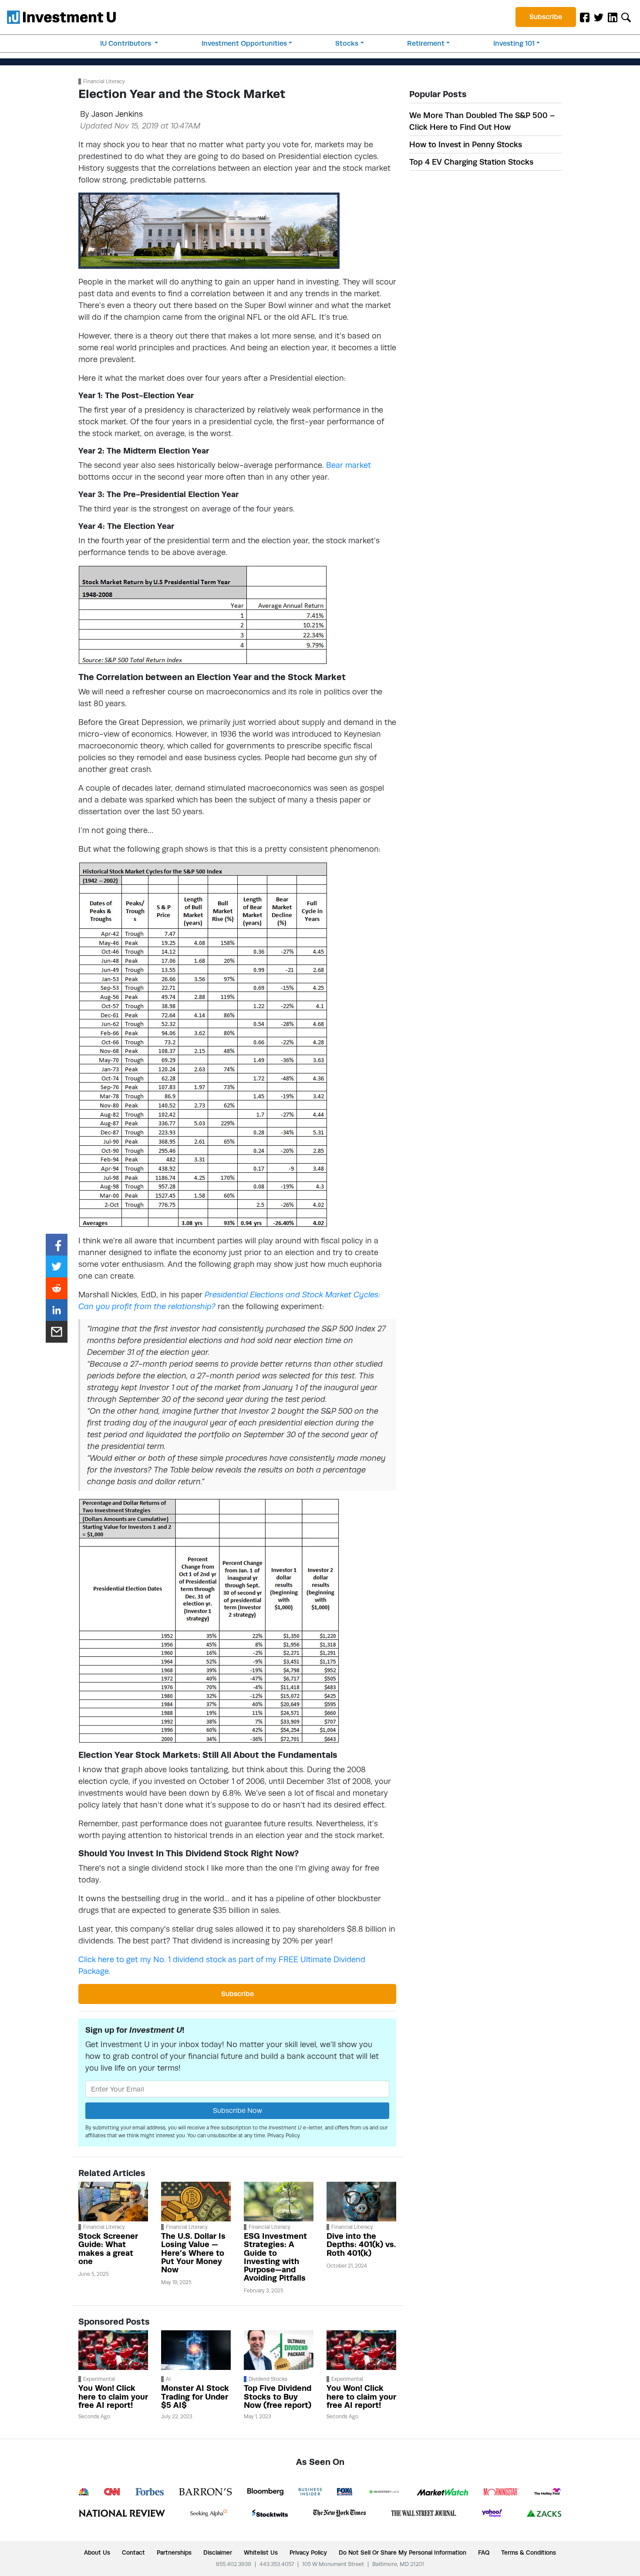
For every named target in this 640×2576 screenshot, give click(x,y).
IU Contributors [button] (126, 43)
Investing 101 (514, 43)
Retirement (426, 43)
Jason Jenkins (117, 114)
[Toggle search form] (626, 17)
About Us (97, 2552)
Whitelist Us (261, 2552)
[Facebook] (585, 17)
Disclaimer (218, 2552)
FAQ (484, 2552)
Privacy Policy (284, 2136)
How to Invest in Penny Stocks (466, 144)
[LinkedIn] (613, 17)
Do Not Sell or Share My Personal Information (403, 2552)
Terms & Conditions (529, 2552)
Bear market (349, 465)
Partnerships (174, 2552)
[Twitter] (599, 17)
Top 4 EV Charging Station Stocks (471, 162)
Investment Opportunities (244, 43)
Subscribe (546, 17)
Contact (133, 2552)
